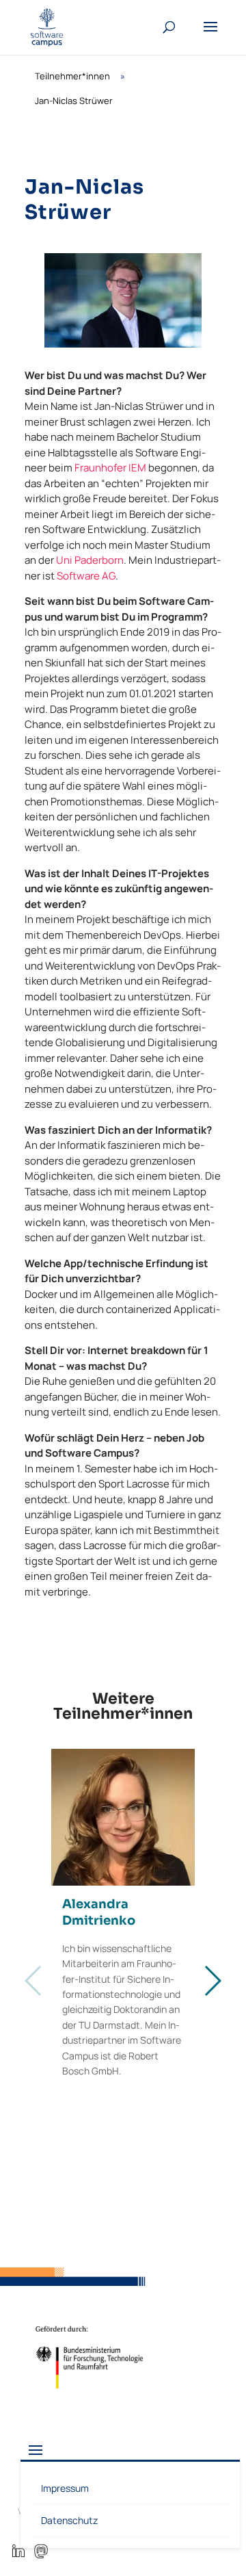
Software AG (86, 576)
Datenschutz (69, 2520)
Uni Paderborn (90, 560)
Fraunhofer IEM (110, 468)
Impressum (65, 2488)
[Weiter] (212, 1981)
